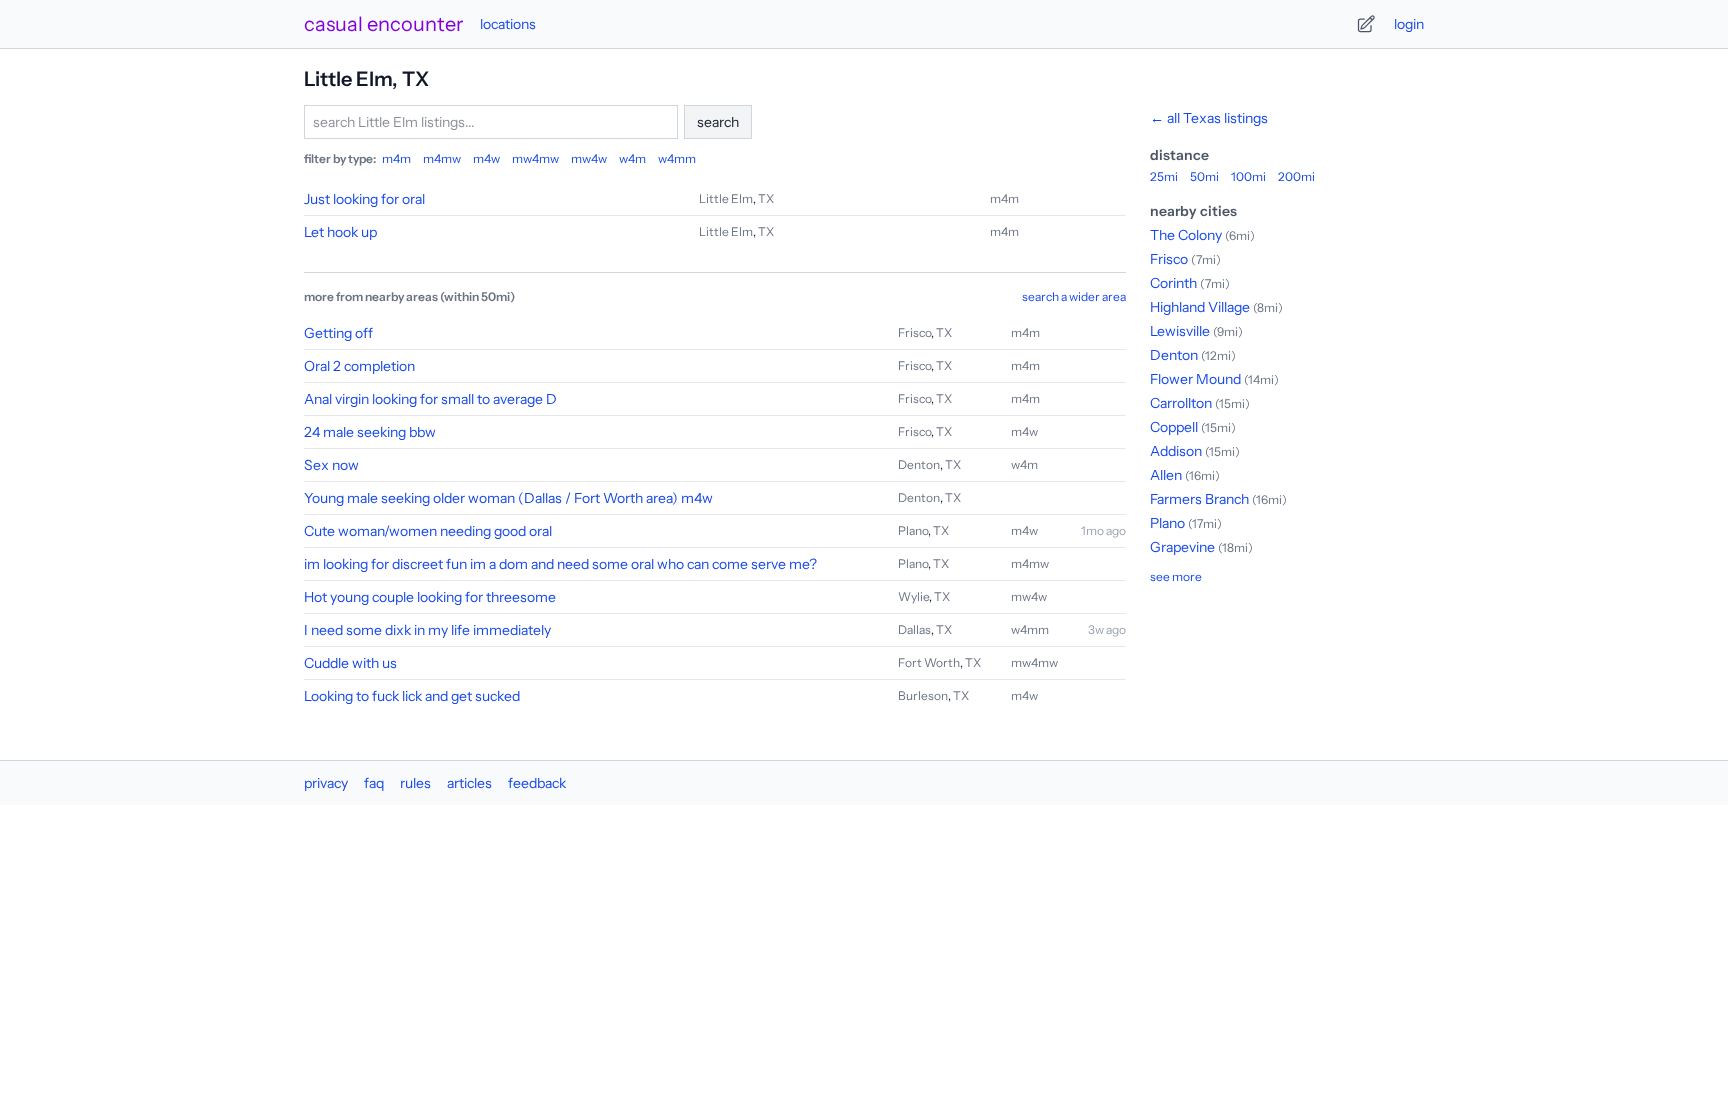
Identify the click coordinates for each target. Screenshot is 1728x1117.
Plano (913, 530)
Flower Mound (1195, 379)
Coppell (1174, 427)
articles (469, 783)
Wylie (913, 596)
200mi (1296, 176)
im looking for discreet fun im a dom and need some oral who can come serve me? (560, 564)
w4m (632, 158)
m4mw (442, 158)
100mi (1248, 176)
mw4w (589, 158)
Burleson (923, 695)
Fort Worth (929, 662)
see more (1176, 576)
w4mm (677, 158)
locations (508, 24)
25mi (1164, 176)
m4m (396, 158)
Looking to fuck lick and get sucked (412, 696)
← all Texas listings (1209, 118)
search (718, 122)
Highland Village (1200, 307)
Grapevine (1182, 547)
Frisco (914, 332)
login (1409, 24)
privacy (326, 783)
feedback (537, 783)
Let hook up (340, 232)
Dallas (914, 629)
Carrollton (1181, 403)
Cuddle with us (350, 663)
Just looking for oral (364, 199)
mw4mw (535, 158)
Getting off (338, 333)
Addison (1176, 451)
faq (374, 783)
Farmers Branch (1199, 499)
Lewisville (1180, 331)
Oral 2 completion (359, 366)
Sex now (331, 465)
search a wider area (1074, 296)
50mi (1204, 176)
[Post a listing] (1366, 24)
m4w (486, 158)
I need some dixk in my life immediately (427, 630)
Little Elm (726, 198)
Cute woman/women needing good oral (428, 531)
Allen (1166, 475)
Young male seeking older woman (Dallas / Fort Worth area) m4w (508, 498)
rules (415, 783)
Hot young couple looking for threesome (430, 597)
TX (766, 198)
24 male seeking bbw (370, 432)
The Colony (1186, 235)
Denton (919, 464)
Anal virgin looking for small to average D (430, 399)
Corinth (1173, 283)
